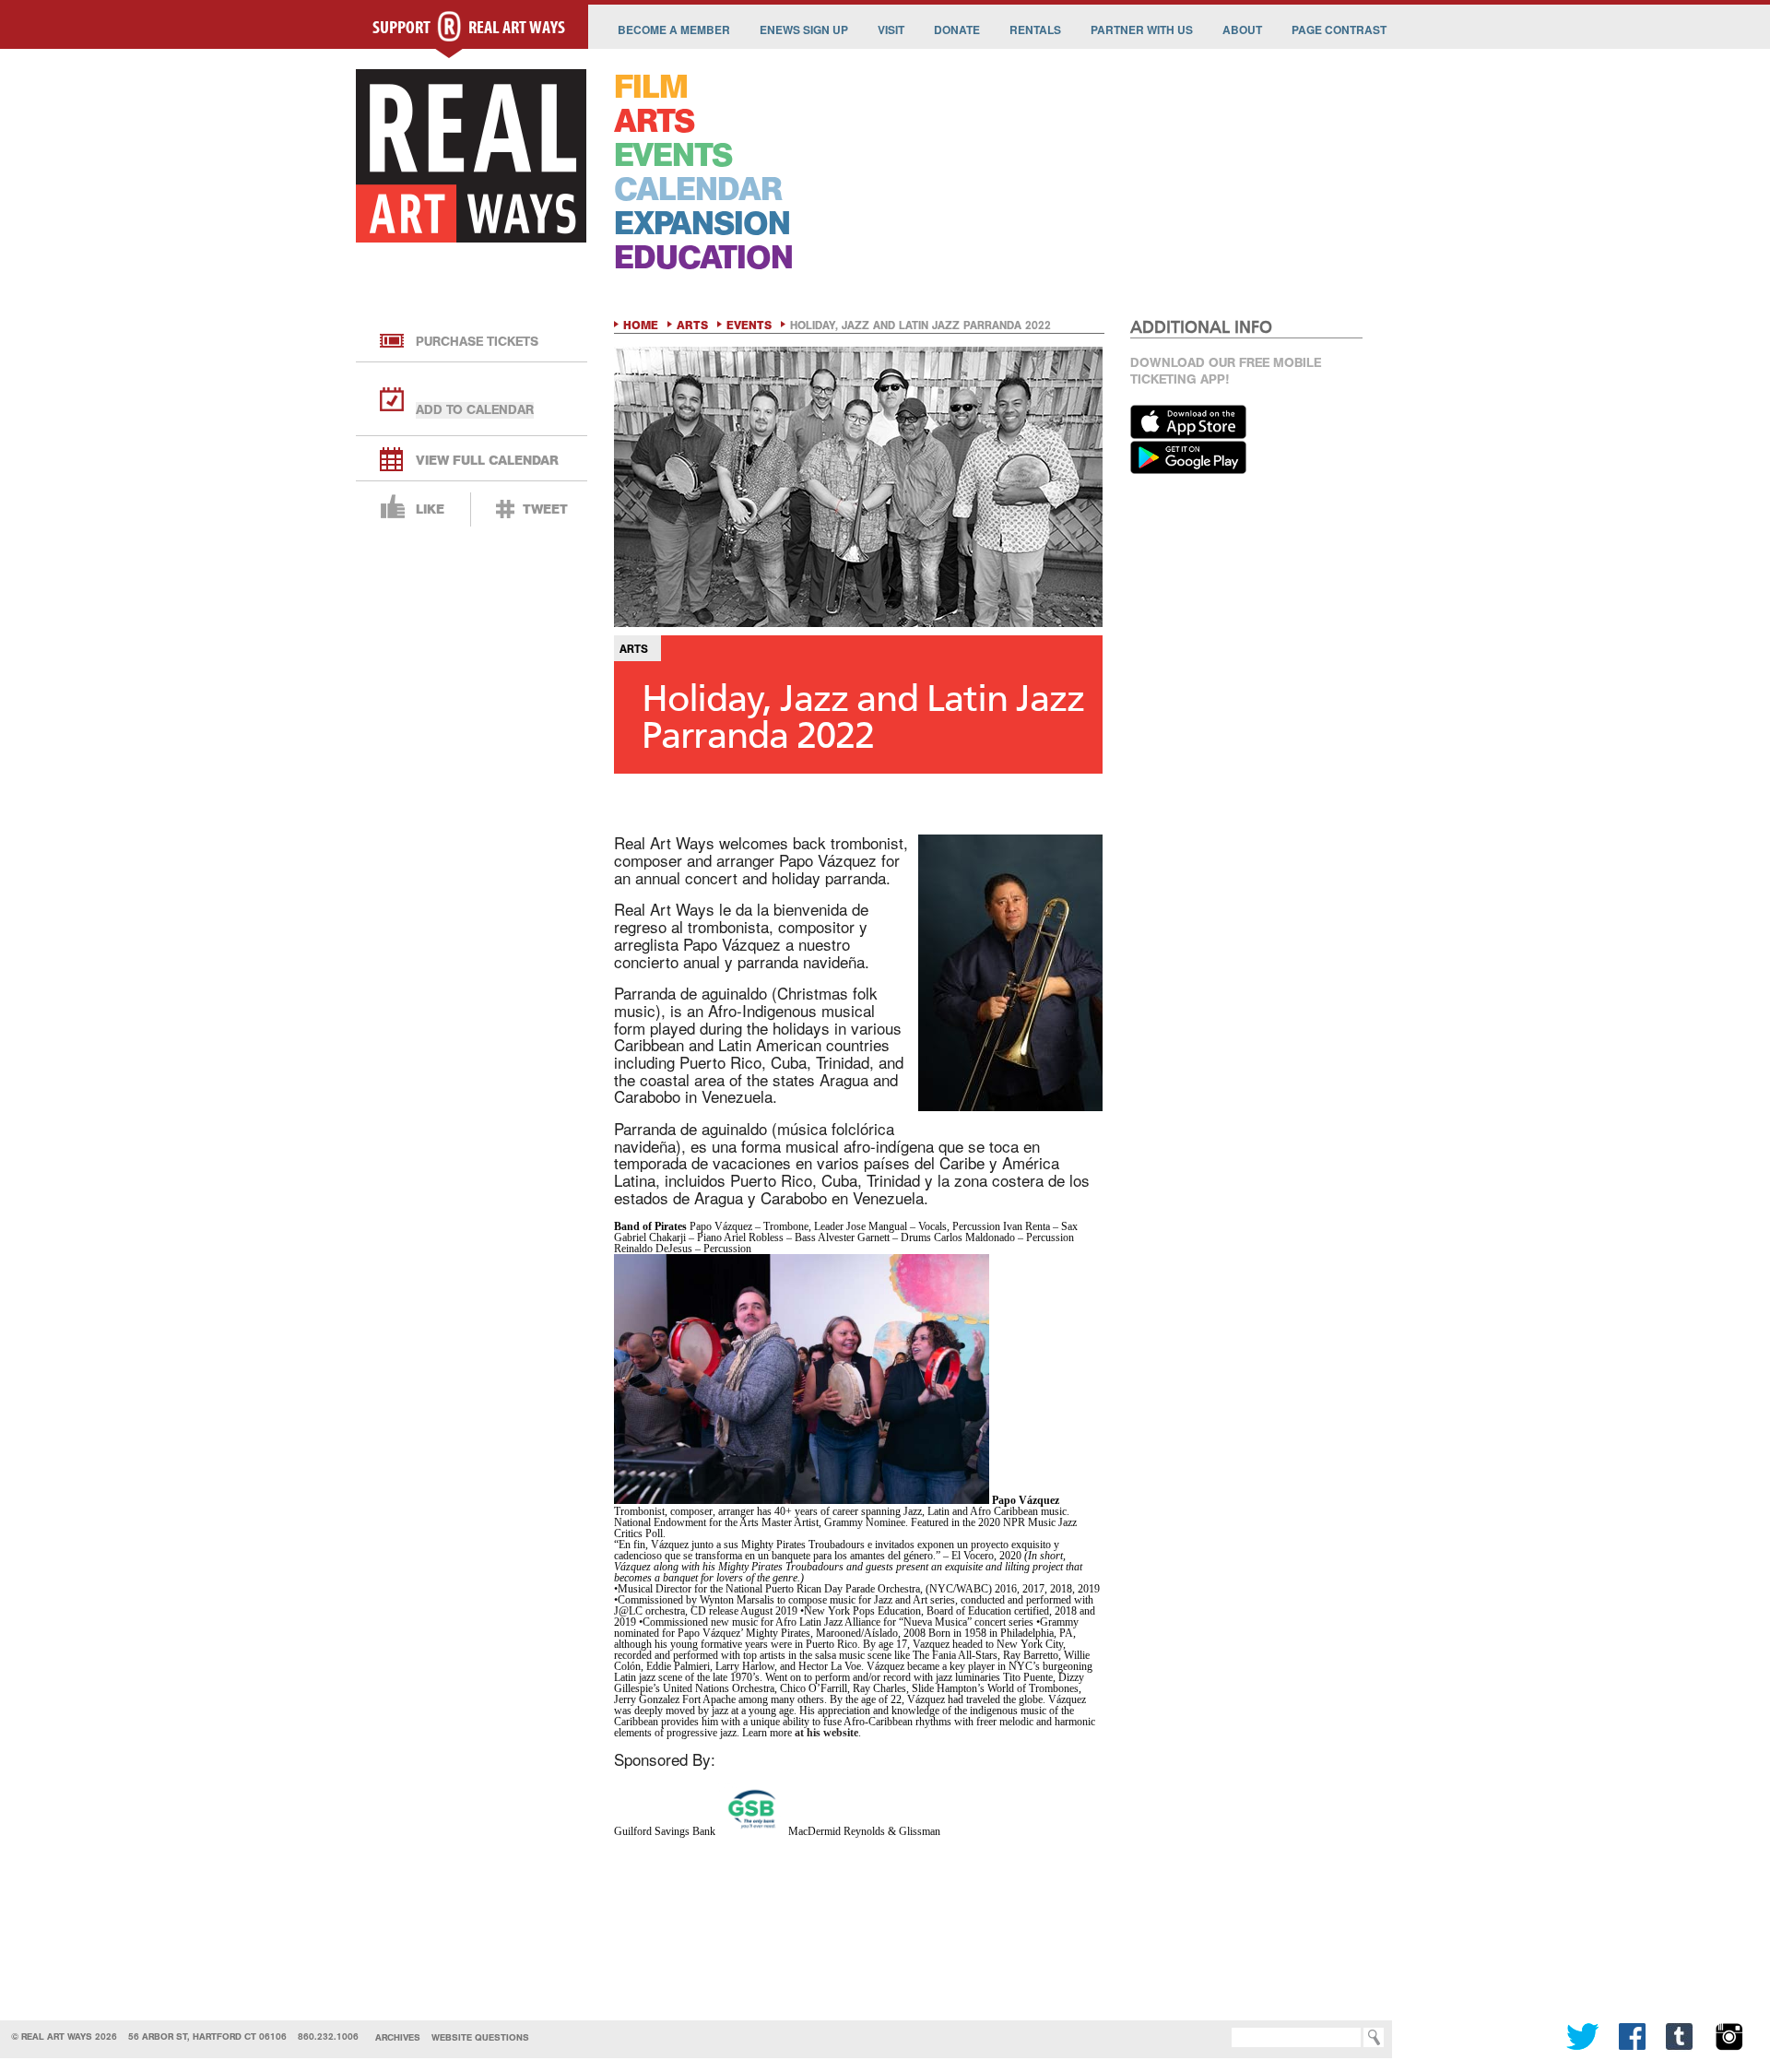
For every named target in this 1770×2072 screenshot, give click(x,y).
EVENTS (673, 155)
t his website (829, 1733)
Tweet (545, 509)
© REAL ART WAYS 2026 (64, 2036)
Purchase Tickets (477, 342)
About (1242, 30)
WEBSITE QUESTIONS (480, 2037)
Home (641, 326)
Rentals (1035, 30)
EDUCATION (703, 258)
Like (430, 509)
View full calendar (487, 461)
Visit (891, 30)
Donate (957, 30)
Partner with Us (1142, 30)
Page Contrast (1339, 30)
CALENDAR (698, 189)
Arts (692, 326)
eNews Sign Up (804, 30)
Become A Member (674, 30)
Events (749, 326)
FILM (651, 87)
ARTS (654, 121)
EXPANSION (702, 224)
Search (1204, 2037)
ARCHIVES (398, 2037)
